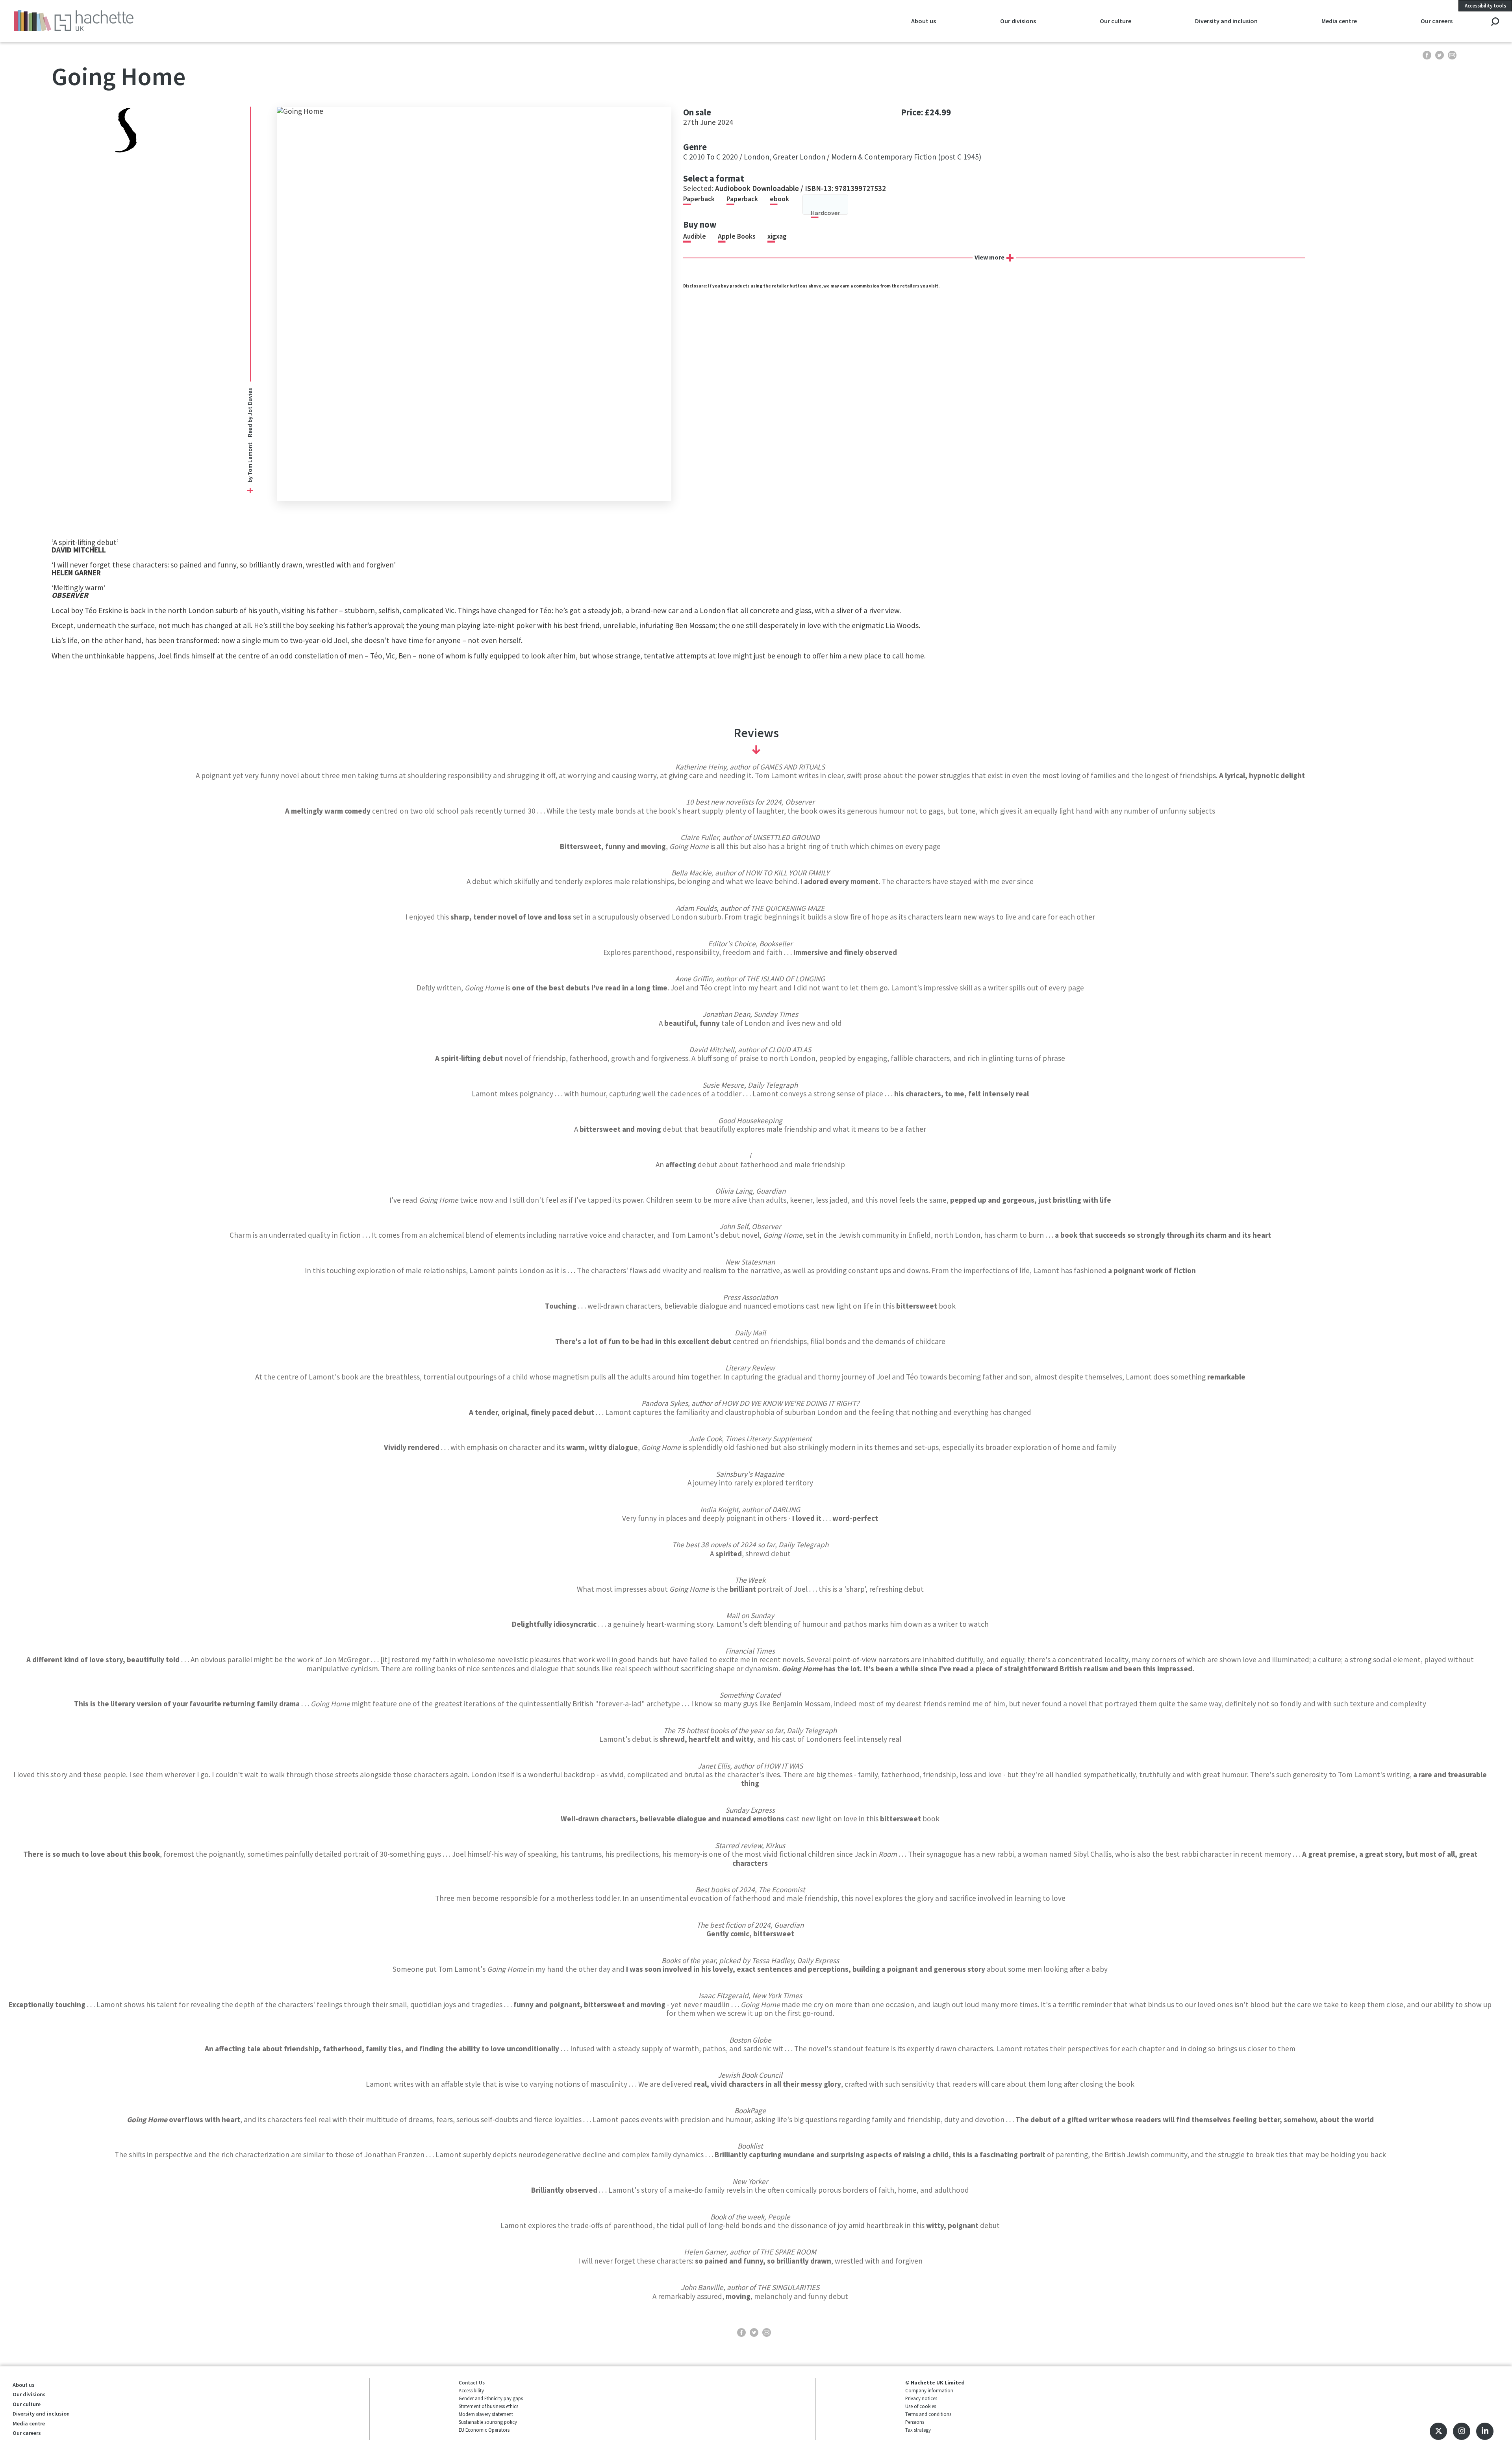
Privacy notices (921, 2398)
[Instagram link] (1462, 2431)
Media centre (29, 2423)
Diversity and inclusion (41, 2414)
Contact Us (472, 2382)
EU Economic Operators (484, 2430)
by (249, 479)
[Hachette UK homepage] (158, 21)
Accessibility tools (1485, 6)
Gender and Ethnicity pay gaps (491, 2398)
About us (24, 2385)
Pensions (915, 2422)
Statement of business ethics (488, 2406)
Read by (249, 413)
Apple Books (737, 236)
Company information (929, 2390)
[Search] (1495, 22)
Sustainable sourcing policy (488, 2422)
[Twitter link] (1438, 2431)
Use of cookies (921, 2406)
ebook (779, 199)
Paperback (699, 199)
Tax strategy (918, 2430)
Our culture (27, 2404)
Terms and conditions (928, 2414)
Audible (695, 236)
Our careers (27, 2433)
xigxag (777, 236)
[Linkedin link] (1485, 2431)
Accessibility (471, 2390)
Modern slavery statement (486, 2414)
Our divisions (29, 2394)
